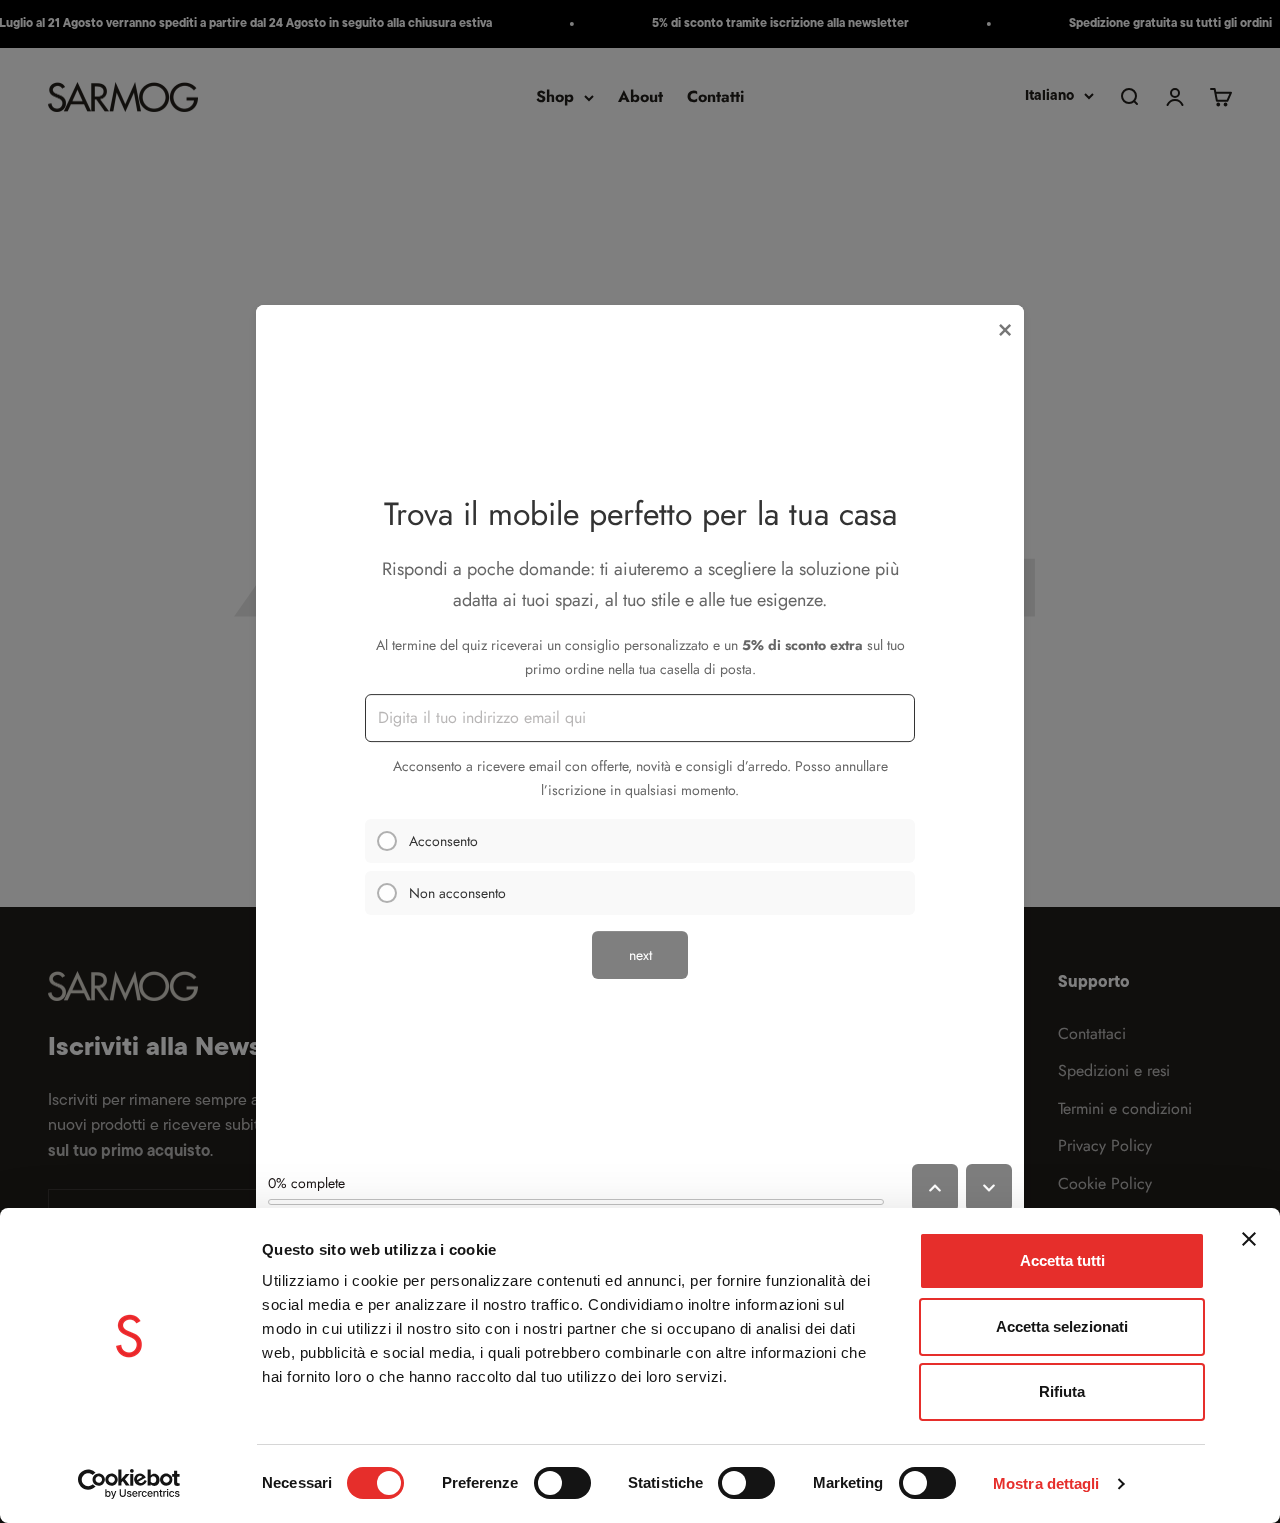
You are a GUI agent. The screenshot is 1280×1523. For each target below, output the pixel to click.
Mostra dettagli (1046, 1483)
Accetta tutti (1062, 1260)
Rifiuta (1062, 1391)
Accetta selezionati (1062, 1326)
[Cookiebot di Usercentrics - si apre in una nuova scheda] (129, 1484)
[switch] (562, 1483)
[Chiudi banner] (1249, 1239)
